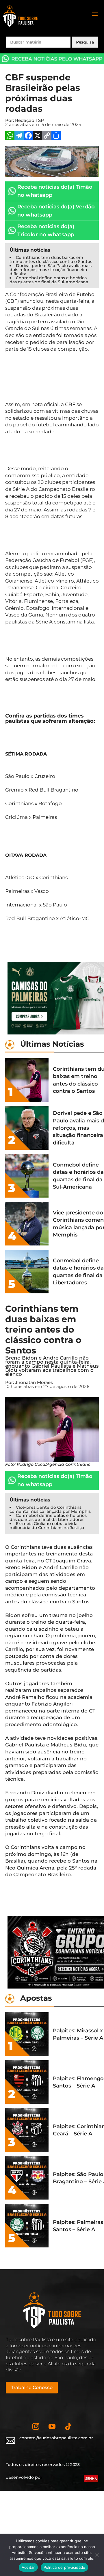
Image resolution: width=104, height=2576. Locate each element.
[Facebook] (28, 136)
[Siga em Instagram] (36, 2427)
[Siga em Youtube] (52, 2427)
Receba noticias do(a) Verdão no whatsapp (56, 211)
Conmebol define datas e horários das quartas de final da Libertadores (48, 1517)
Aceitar (28, 2567)
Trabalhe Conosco (32, 2387)
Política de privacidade (65, 2567)
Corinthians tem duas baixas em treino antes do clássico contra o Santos (51, 259)
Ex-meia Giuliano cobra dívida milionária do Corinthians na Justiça (47, 1526)
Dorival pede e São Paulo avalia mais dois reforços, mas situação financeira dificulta (51, 270)
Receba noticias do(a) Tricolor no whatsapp (46, 230)
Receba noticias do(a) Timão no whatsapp (55, 191)
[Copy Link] (47, 136)
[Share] (56, 136)
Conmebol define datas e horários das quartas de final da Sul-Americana (49, 280)
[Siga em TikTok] (68, 2427)
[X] (38, 136)
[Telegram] (19, 136)
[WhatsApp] (10, 136)
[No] (97, 2555)
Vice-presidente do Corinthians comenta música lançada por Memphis (50, 1509)
